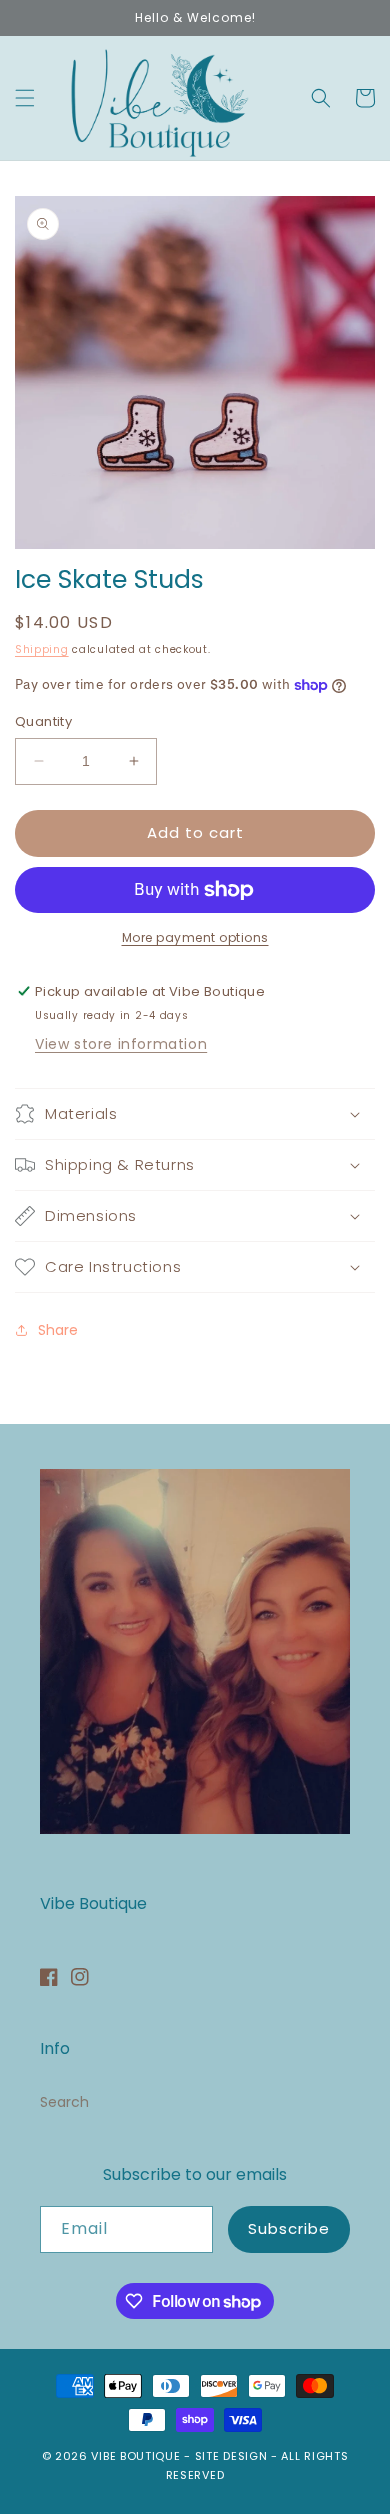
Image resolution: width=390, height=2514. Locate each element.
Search (64, 2102)
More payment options (195, 937)
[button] (25, 98)
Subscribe (289, 2228)
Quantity (43, 721)
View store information (121, 1044)
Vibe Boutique (135, 2456)
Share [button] (58, 1330)
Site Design (231, 2456)
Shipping (42, 649)
